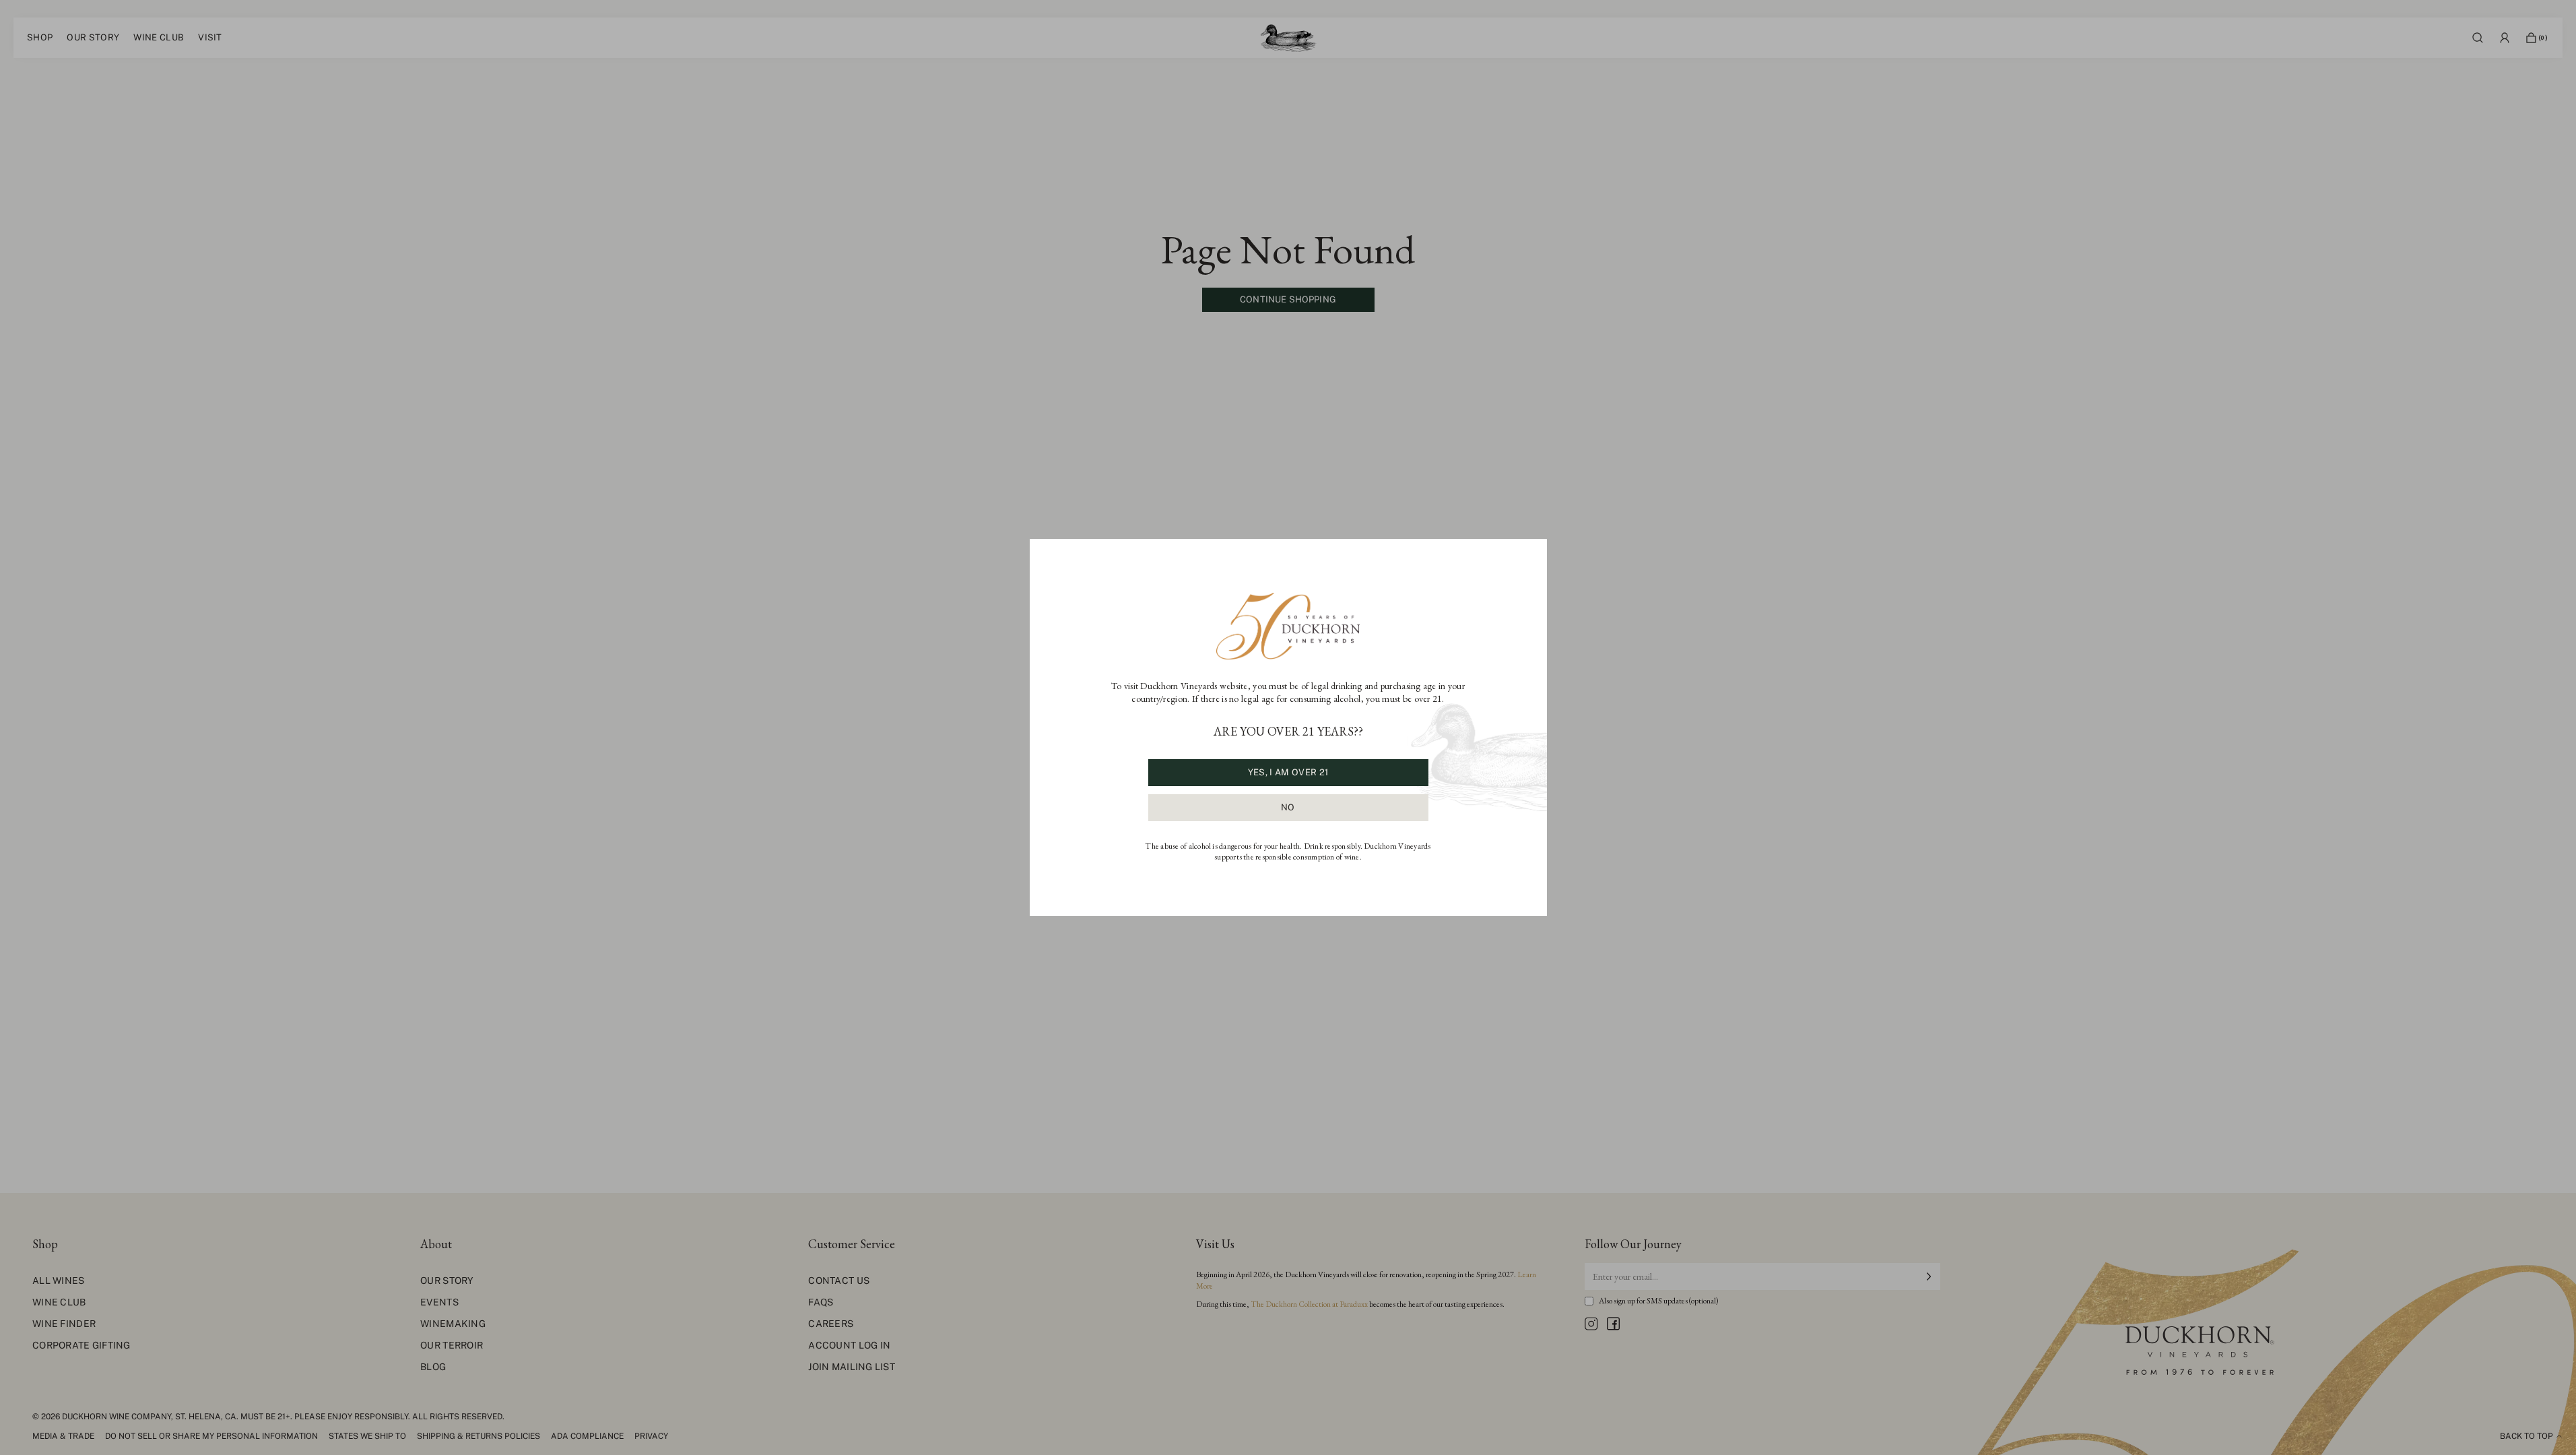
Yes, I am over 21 (1288, 772)
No (1288, 807)
